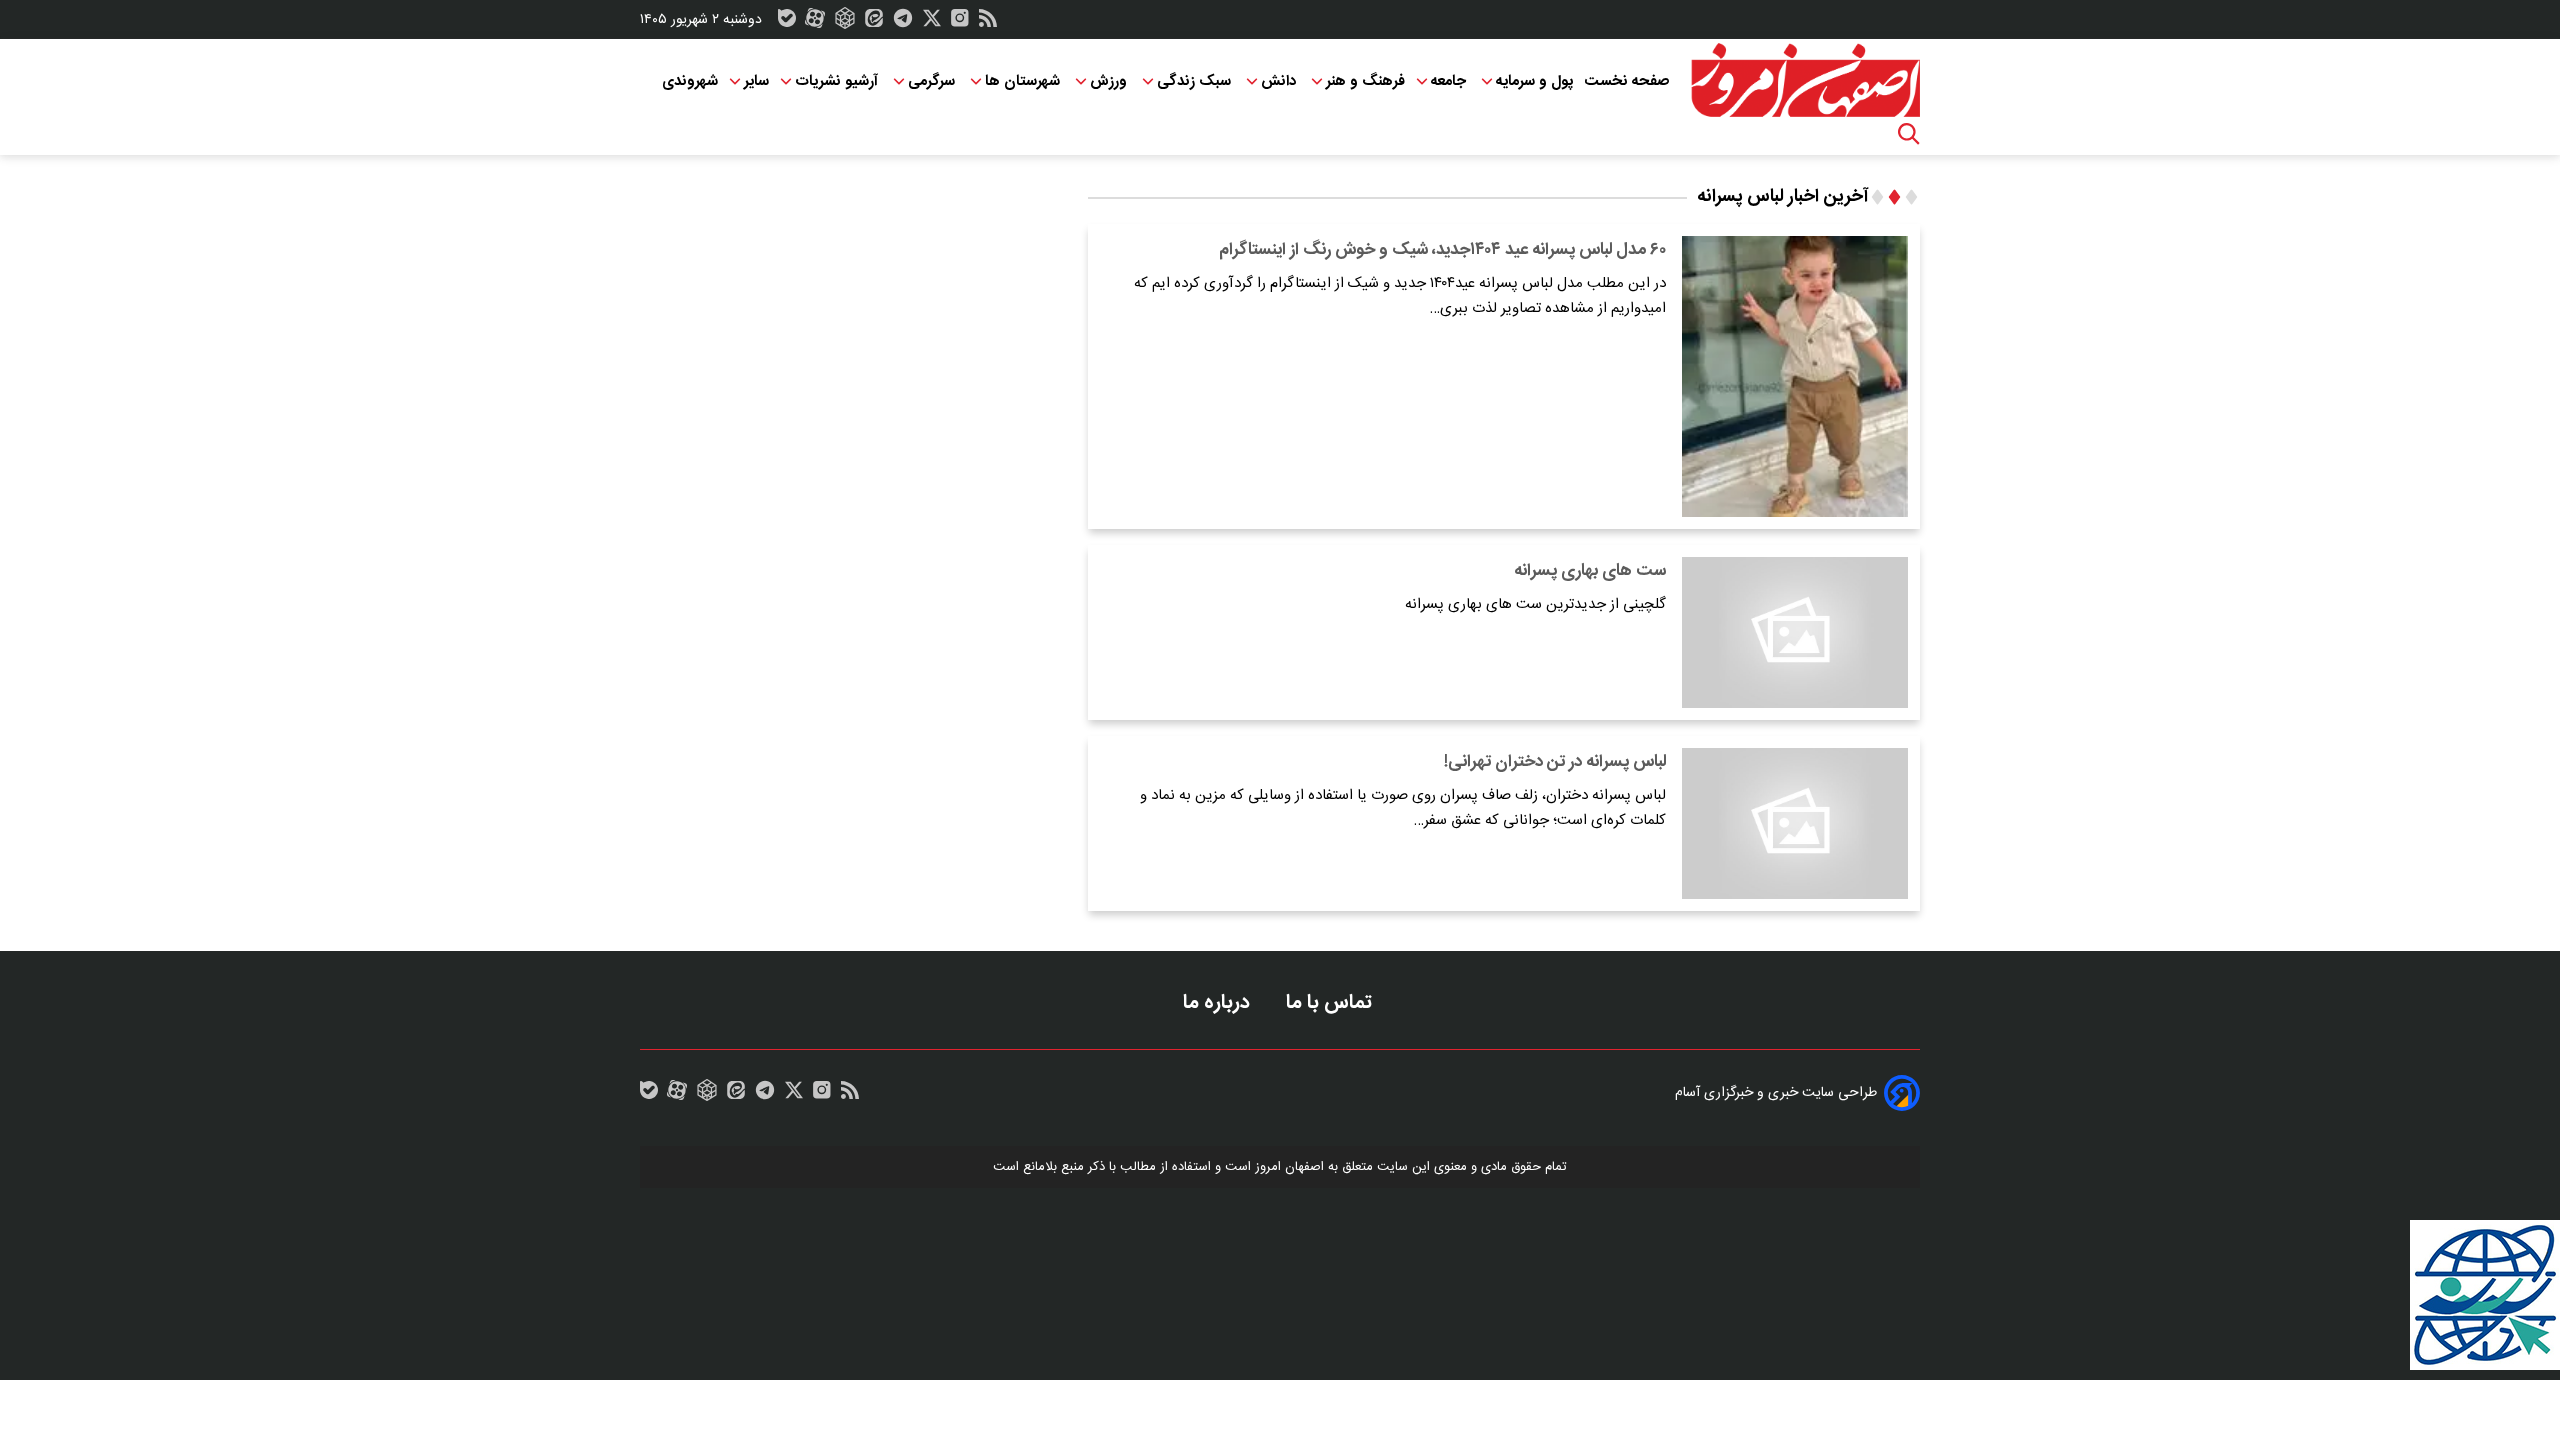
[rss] (988, 23)
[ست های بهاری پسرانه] (1795, 632)
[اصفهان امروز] (1805, 81)
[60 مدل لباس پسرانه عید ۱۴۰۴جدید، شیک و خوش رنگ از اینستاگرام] (1795, 376)
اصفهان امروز (1289, 1167)
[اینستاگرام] (960, 23)
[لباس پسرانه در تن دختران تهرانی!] (1795, 823)
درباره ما (1219, 1002)
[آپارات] (815, 23)
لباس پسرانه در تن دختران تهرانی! (1555, 762)
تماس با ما (1331, 1002)
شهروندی (690, 81)
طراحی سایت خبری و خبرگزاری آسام (1776, 1093)
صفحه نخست (1626, 81)
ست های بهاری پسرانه (1590, 571)
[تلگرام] (903, 23)
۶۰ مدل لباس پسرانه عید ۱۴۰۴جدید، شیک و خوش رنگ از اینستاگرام (1442, 250)
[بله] (787, 23)
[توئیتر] (932, 23)
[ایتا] (874, 23)
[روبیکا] (845, 23)
